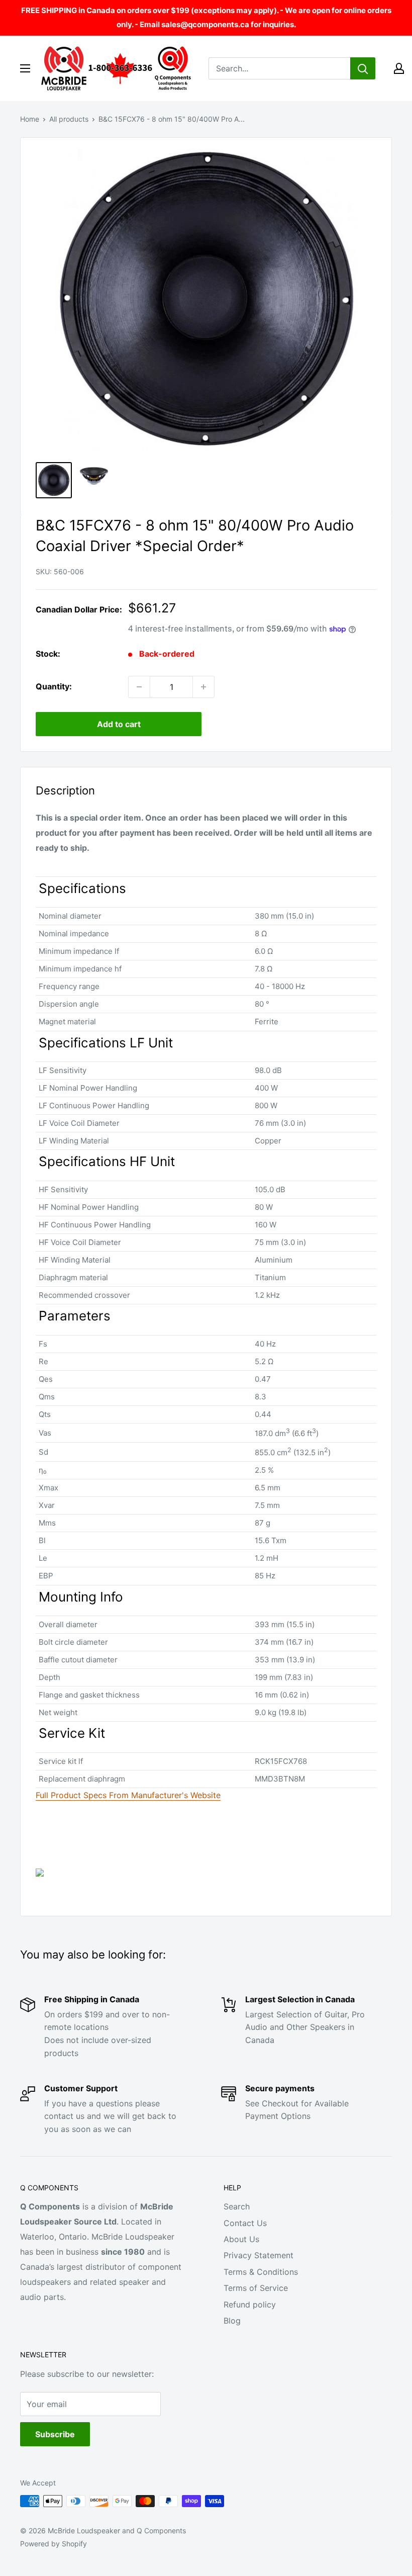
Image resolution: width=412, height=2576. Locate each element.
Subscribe (55, 2434)
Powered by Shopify (54, 2544)
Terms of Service (256, 2288)
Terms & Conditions (261, 2272)
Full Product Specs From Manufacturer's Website (128, 1795)
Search (237, 2206)
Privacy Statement (259, 2255)
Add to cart (119, 724)
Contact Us (245, 2223)
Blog (232, 2321)
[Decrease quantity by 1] (139, 687)
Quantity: (54, 686)
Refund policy (250, 2304)
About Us (241, 2239)
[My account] (399, 68)
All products (69, 119)
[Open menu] (25, 68)
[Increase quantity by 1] (203, 687)
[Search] (363, 68)
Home (30, 119)
